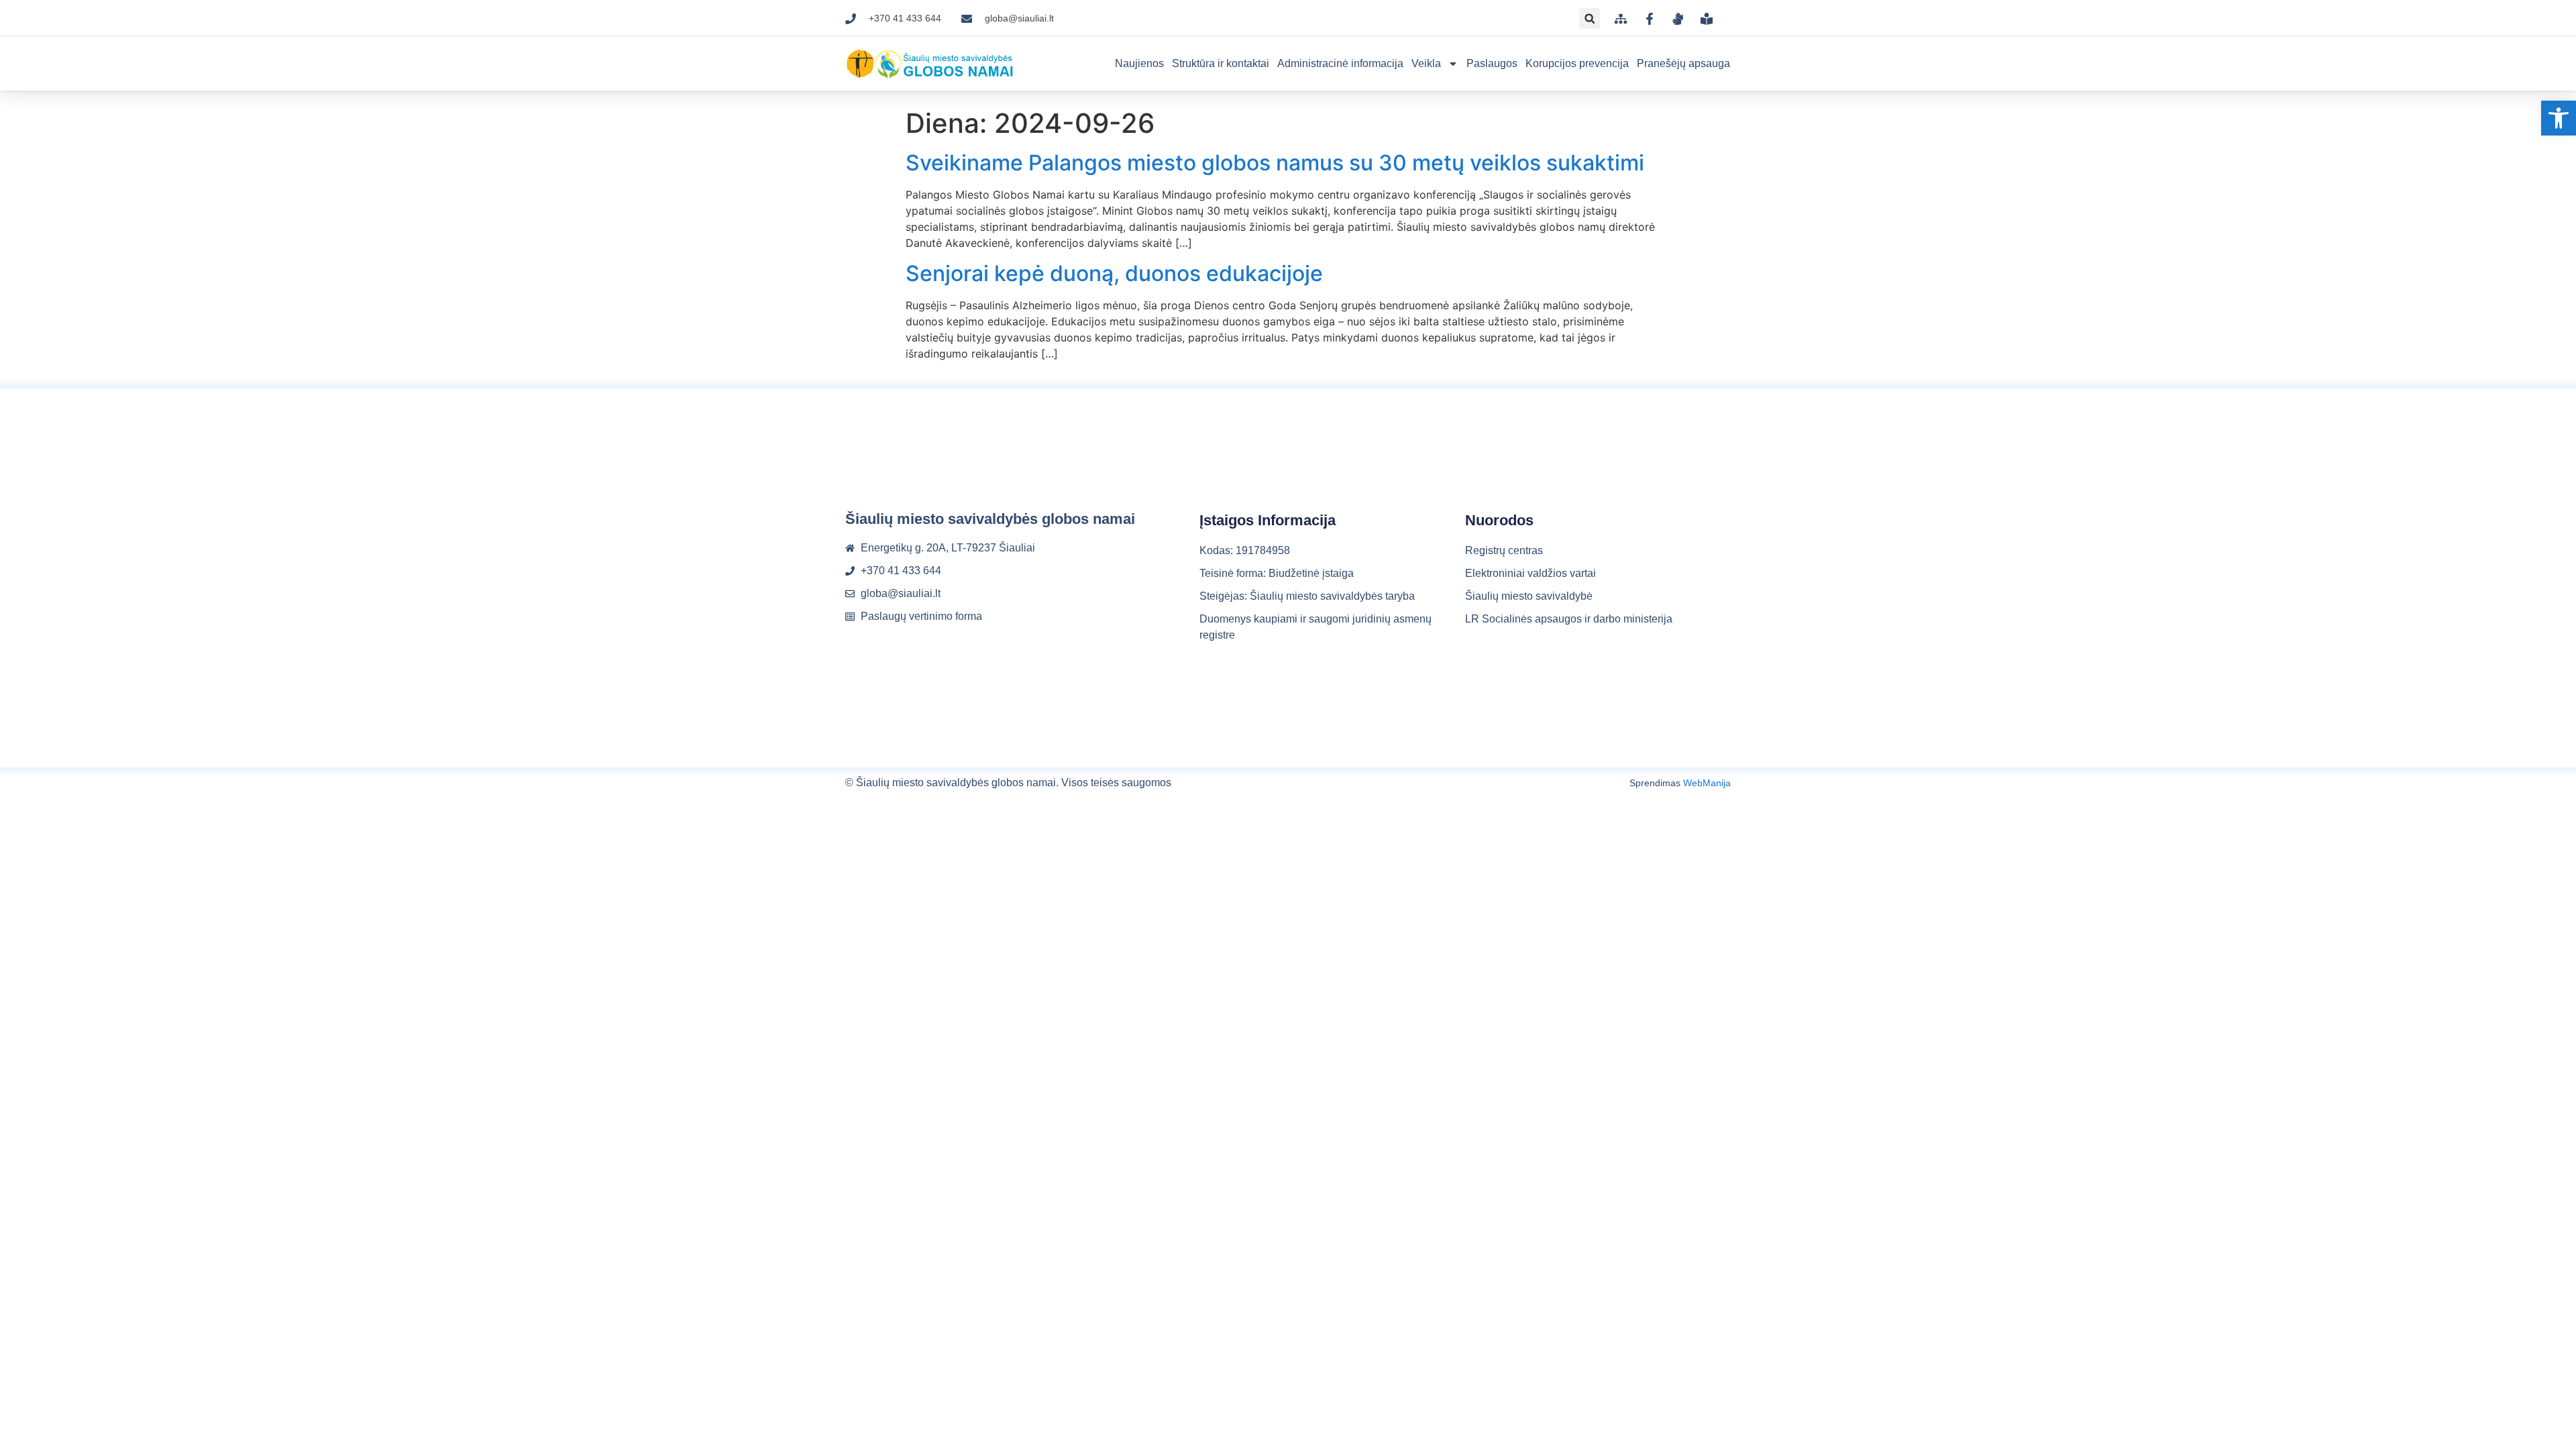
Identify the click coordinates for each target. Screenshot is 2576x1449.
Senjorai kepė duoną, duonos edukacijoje (1114, 273)
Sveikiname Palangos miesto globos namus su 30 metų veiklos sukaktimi (1275, 163)
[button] (2559, 118)
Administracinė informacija (1340, 63)
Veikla (1426, 63)
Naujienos (1139, 63)
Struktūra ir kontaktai (1221, 63)
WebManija (1707, 783)
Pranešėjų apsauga (1683, 63)
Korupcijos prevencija (1577, 63)
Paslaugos (1492, 63)
